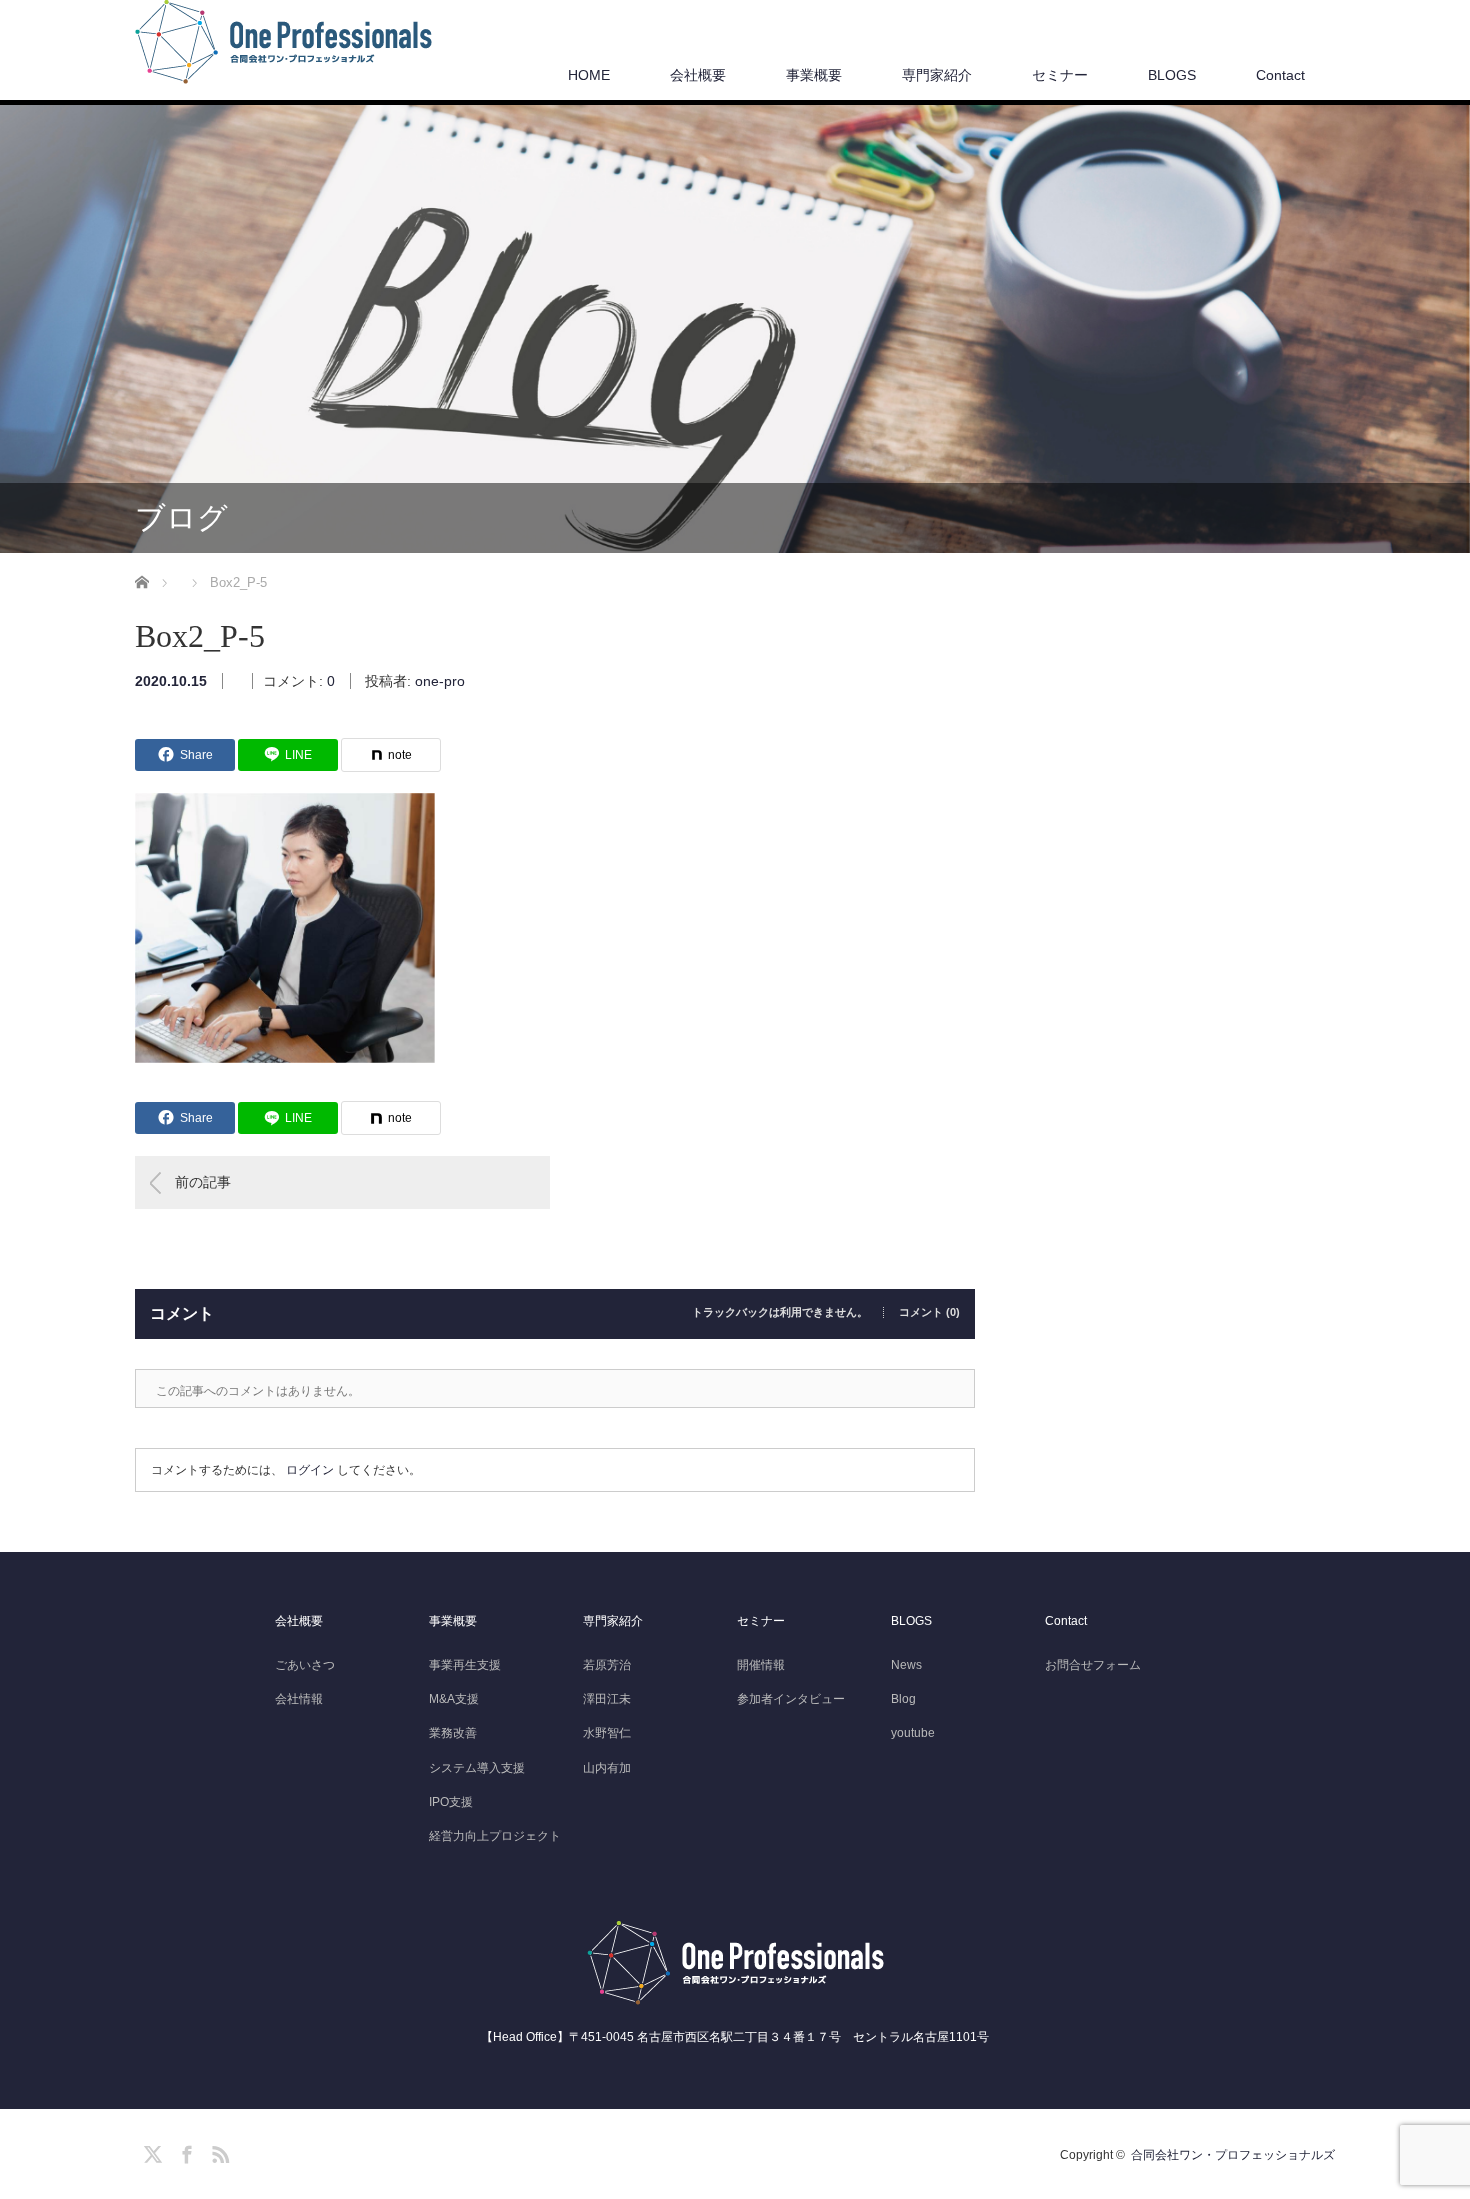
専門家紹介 (937, 75)
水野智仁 (607, 1733)
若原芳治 (607, 1665)
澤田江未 (607, 1699)
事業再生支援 (465, 1665)
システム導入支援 (477, 1768)
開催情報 (761, 1665)
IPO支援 (451, 1802)
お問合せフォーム (1093, 1665)
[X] (150, 2151)
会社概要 (698, 75)
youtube (913, 1733)
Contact (1280, 75)
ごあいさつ (305, 1665)
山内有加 (607, 1768)
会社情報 (299, 1699)
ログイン (310, 1470)
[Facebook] (184, 2151)
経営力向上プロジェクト (495, 1836)
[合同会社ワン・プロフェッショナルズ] (283, 43)
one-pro (440, 681)
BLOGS (1172, 75)
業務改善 (453, 1733)
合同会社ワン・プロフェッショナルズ (1233, 2155)
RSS (218, 2151)
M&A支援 (454, 1699)
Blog (903, 1699)
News (906, 1665)
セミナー (1060, 75)
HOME (589, 75)
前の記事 (203, 1182)
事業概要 (814, 75)
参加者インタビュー (791, 1699)
